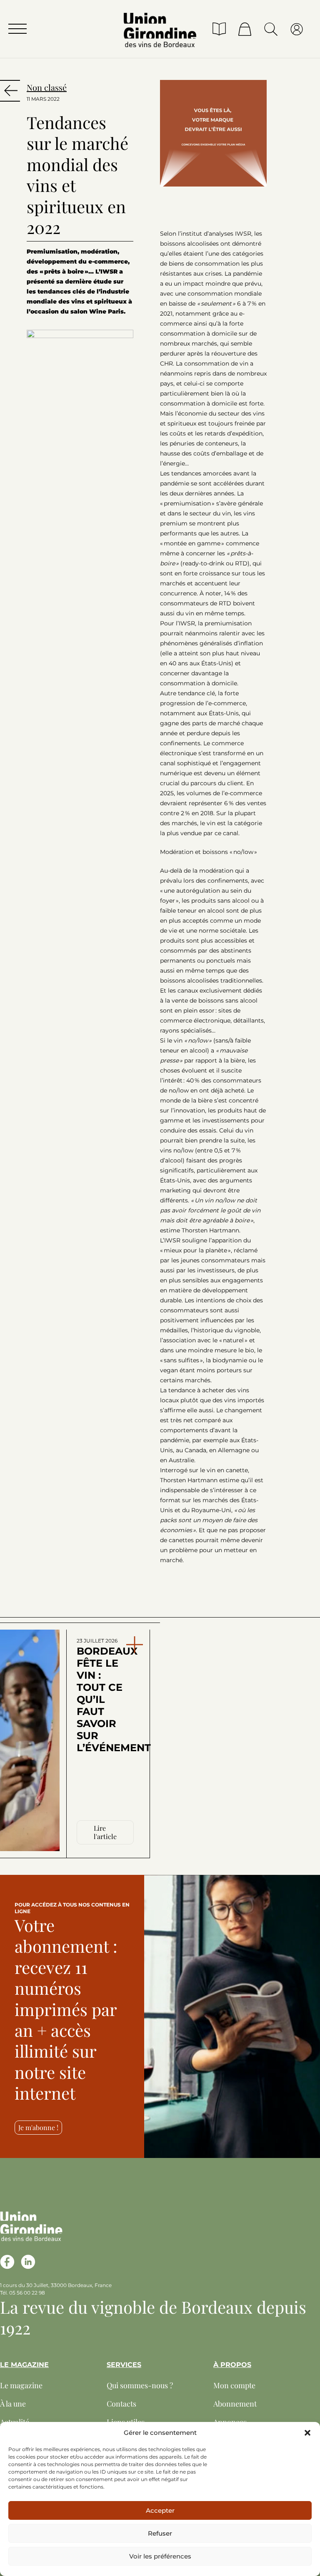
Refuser (160, 2533)
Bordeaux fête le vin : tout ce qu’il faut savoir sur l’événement (102, 1696)
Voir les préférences (160, 2556)
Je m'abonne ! (38, 2127)
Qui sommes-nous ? (140, 2385)
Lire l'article (105, 1832)
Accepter (160, 2510)
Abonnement (235, 2404)
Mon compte (234, 2385)
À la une (13, 2404)
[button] (307, 2433)
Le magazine (21, 2385)
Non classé (47, 87)
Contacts (121, 2404)
